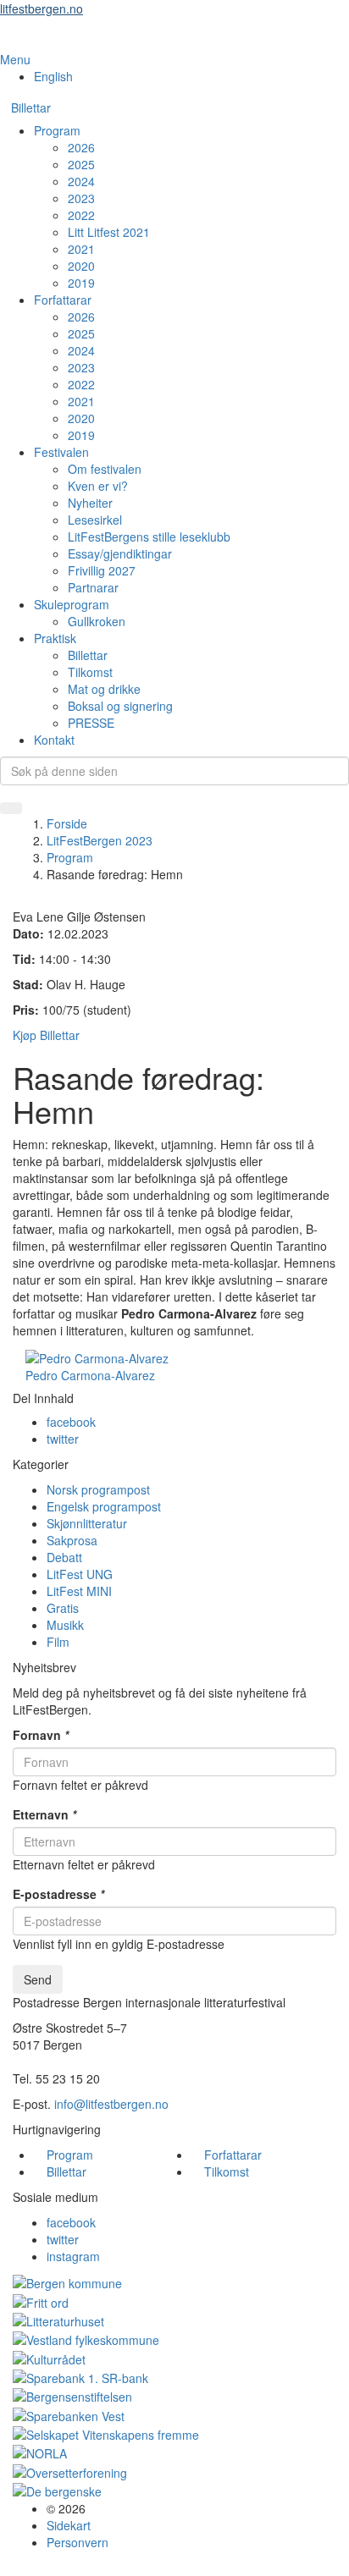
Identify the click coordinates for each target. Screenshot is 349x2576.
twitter (63, 1439)
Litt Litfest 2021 (109, 232)
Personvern (78, 2542)
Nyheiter (90, 503)
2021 (81, 249)
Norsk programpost (98, 1489)
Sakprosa (72, 1540)
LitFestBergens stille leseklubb (149, 537)
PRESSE (91, 723)
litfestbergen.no (42, 8)
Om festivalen (105, 469)
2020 (81, 266)
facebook (71, 1422)
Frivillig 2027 (102, 570)
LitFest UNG (80, 1574)
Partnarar (93, 587)
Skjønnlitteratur (87, 1523)
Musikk (65, 1625)
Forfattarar (63, 300)
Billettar (31, 107)
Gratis (63, 1608)
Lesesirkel (95, 520)
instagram (73, 2256)
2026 (81, 147)
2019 (81, 283)
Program (57, 130)
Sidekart (69, 2525)
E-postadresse (58, 1894)
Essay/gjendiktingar (120, 553)
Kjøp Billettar (46, 1035)
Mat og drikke (104, 689)
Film (58, 1642)
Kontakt (54, 740)
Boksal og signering (120, 706)
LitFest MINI (79, 1591)
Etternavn (44, 1814)
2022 (81, 215)
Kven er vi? (98, 486)
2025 (81, 164)
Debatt (64, 1557)
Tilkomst (90, 672)
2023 (81, 198)
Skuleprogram (72, 604)
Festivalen (61, 452)
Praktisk (55, 638)
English (53, 76)
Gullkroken (97, 621)
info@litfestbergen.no (111, 2104)
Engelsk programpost (104, 1506)
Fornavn (41, 1735)
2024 (81, 181)
